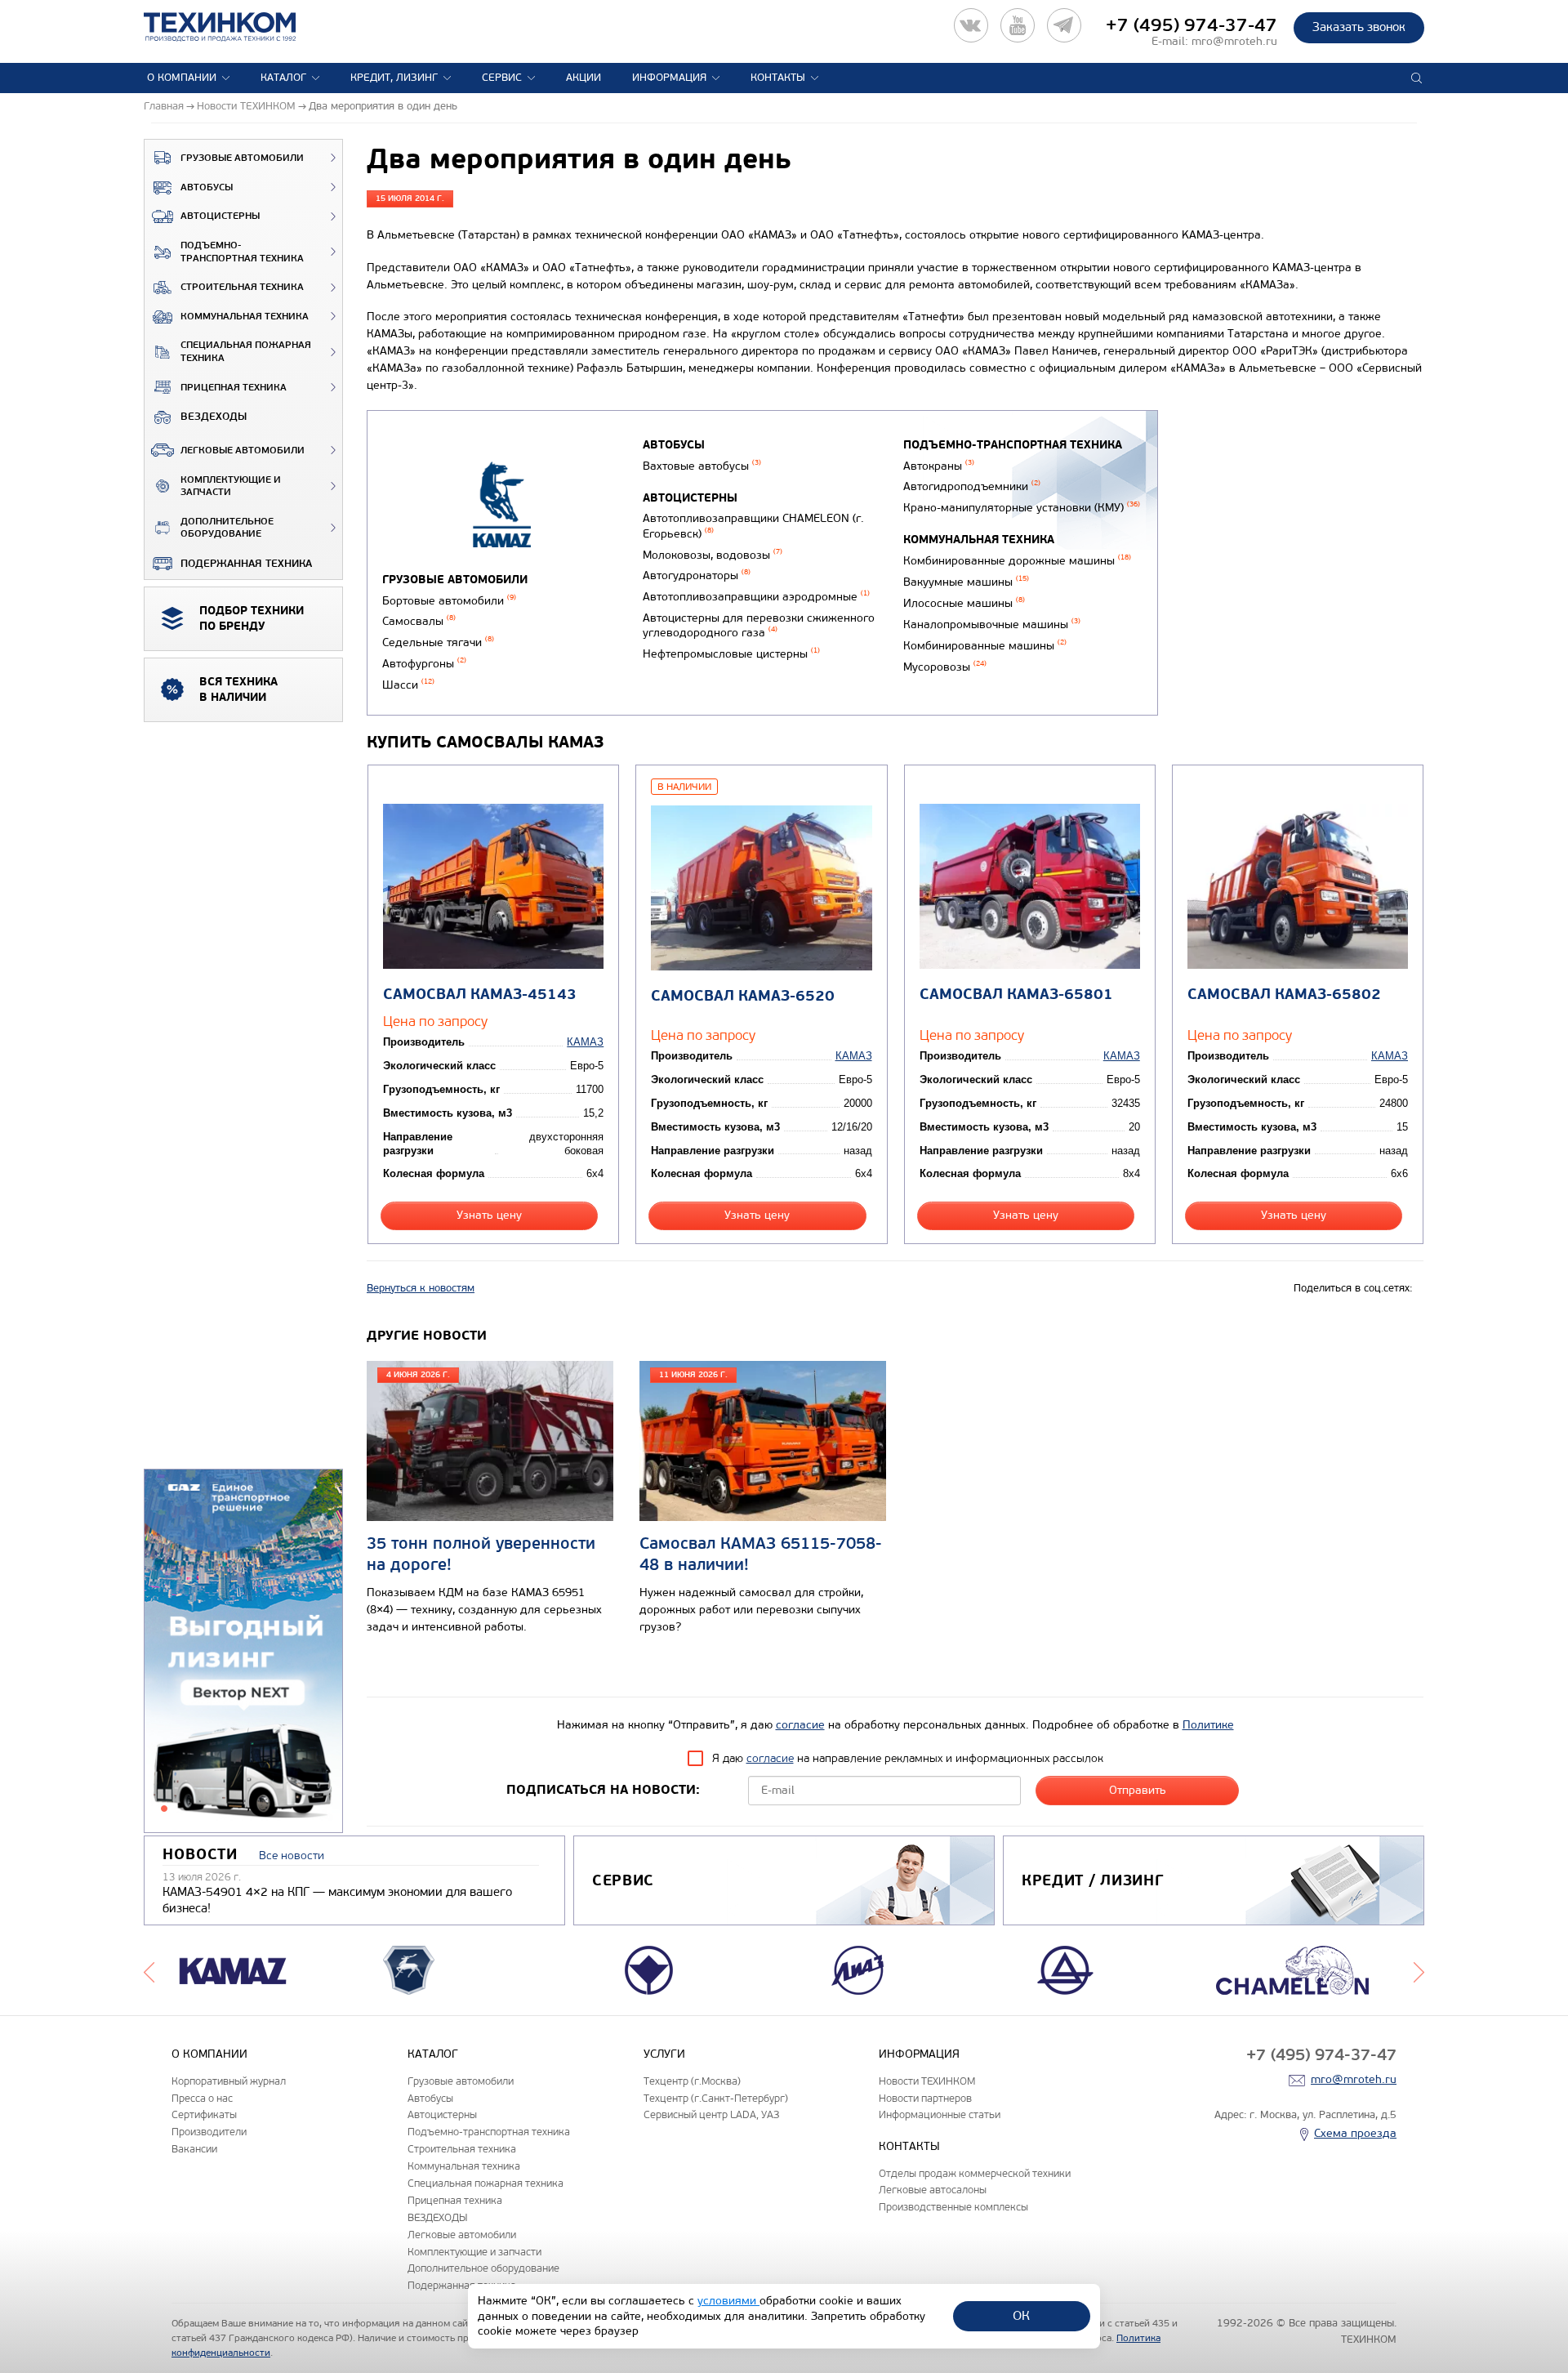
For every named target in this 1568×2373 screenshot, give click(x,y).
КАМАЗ (585, 1042)
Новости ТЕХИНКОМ (927, 2081)
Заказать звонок (1359, 27)
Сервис (502, 78)
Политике (1208, 1725)
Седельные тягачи (438, 642)
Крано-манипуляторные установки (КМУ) (1022, 508)
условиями (728, 2301)
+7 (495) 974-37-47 (1192, 25)
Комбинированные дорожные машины (1017, 561)
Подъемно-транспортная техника (242, 252)
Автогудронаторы (697, 575)
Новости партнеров (925, 2098)
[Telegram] (1064, 25)
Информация (669, 78)
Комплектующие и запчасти (231, 486)
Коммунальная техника (245, 317)
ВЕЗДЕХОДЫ (214, 417)
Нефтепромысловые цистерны (731, 654)
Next (1419, 1970)
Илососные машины (964, 603)
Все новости (292, 1856)
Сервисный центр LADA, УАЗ (711, 2114)
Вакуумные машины (966, 582)
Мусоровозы (945, 667)
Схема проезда (1355, 2133)
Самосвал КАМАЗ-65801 (1016, 995)
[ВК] (971, 25)
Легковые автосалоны (933, 2190)
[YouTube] (1018, 25)
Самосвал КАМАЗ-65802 (1284, 995)
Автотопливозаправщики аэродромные (756, 597)
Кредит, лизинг (394, 78)
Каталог (283, 78)
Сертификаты (204, 2114)
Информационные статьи (940, 2114)
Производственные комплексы (953, 2207)
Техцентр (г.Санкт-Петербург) (716, 2098)
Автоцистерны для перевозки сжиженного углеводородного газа (759, 626)
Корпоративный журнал (229, 2081)
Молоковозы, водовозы (713, 555)
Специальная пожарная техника (246, 352)
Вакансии (194, 2149)
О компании (182, 78)
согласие (800, 1725)
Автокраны (939, 466)
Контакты (778, 78)
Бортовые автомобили (449, 601)
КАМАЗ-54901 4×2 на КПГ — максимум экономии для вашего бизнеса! (337, 1900)
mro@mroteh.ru (1234, 41)
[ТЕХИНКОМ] (236, 27)
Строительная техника (242, 287)
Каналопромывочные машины (992, 624)
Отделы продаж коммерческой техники (975, 2173)
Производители (209, 2132)
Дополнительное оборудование (227, 528)
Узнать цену (489, 1215)
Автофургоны (424, 664)
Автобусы (207, 187)
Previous (149, 1970)
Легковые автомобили (243, 451)
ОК (1021, 2315)
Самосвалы (419, 621)
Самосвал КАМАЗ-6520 (743, 996)
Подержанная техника (246, 564)
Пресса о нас (202, 2098)
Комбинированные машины (985, 646)
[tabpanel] (243, 1652)
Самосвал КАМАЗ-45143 (480, 995)
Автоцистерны (220, 216)
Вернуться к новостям (421, 1288)
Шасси (408, 685)
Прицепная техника (234, 388)
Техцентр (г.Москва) (692, 2081)
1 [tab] (164, 1809)
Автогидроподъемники (972, 486)
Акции (584, 78)
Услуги (664, 2054)
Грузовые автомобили (242, 158)
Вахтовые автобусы (702, 466)
